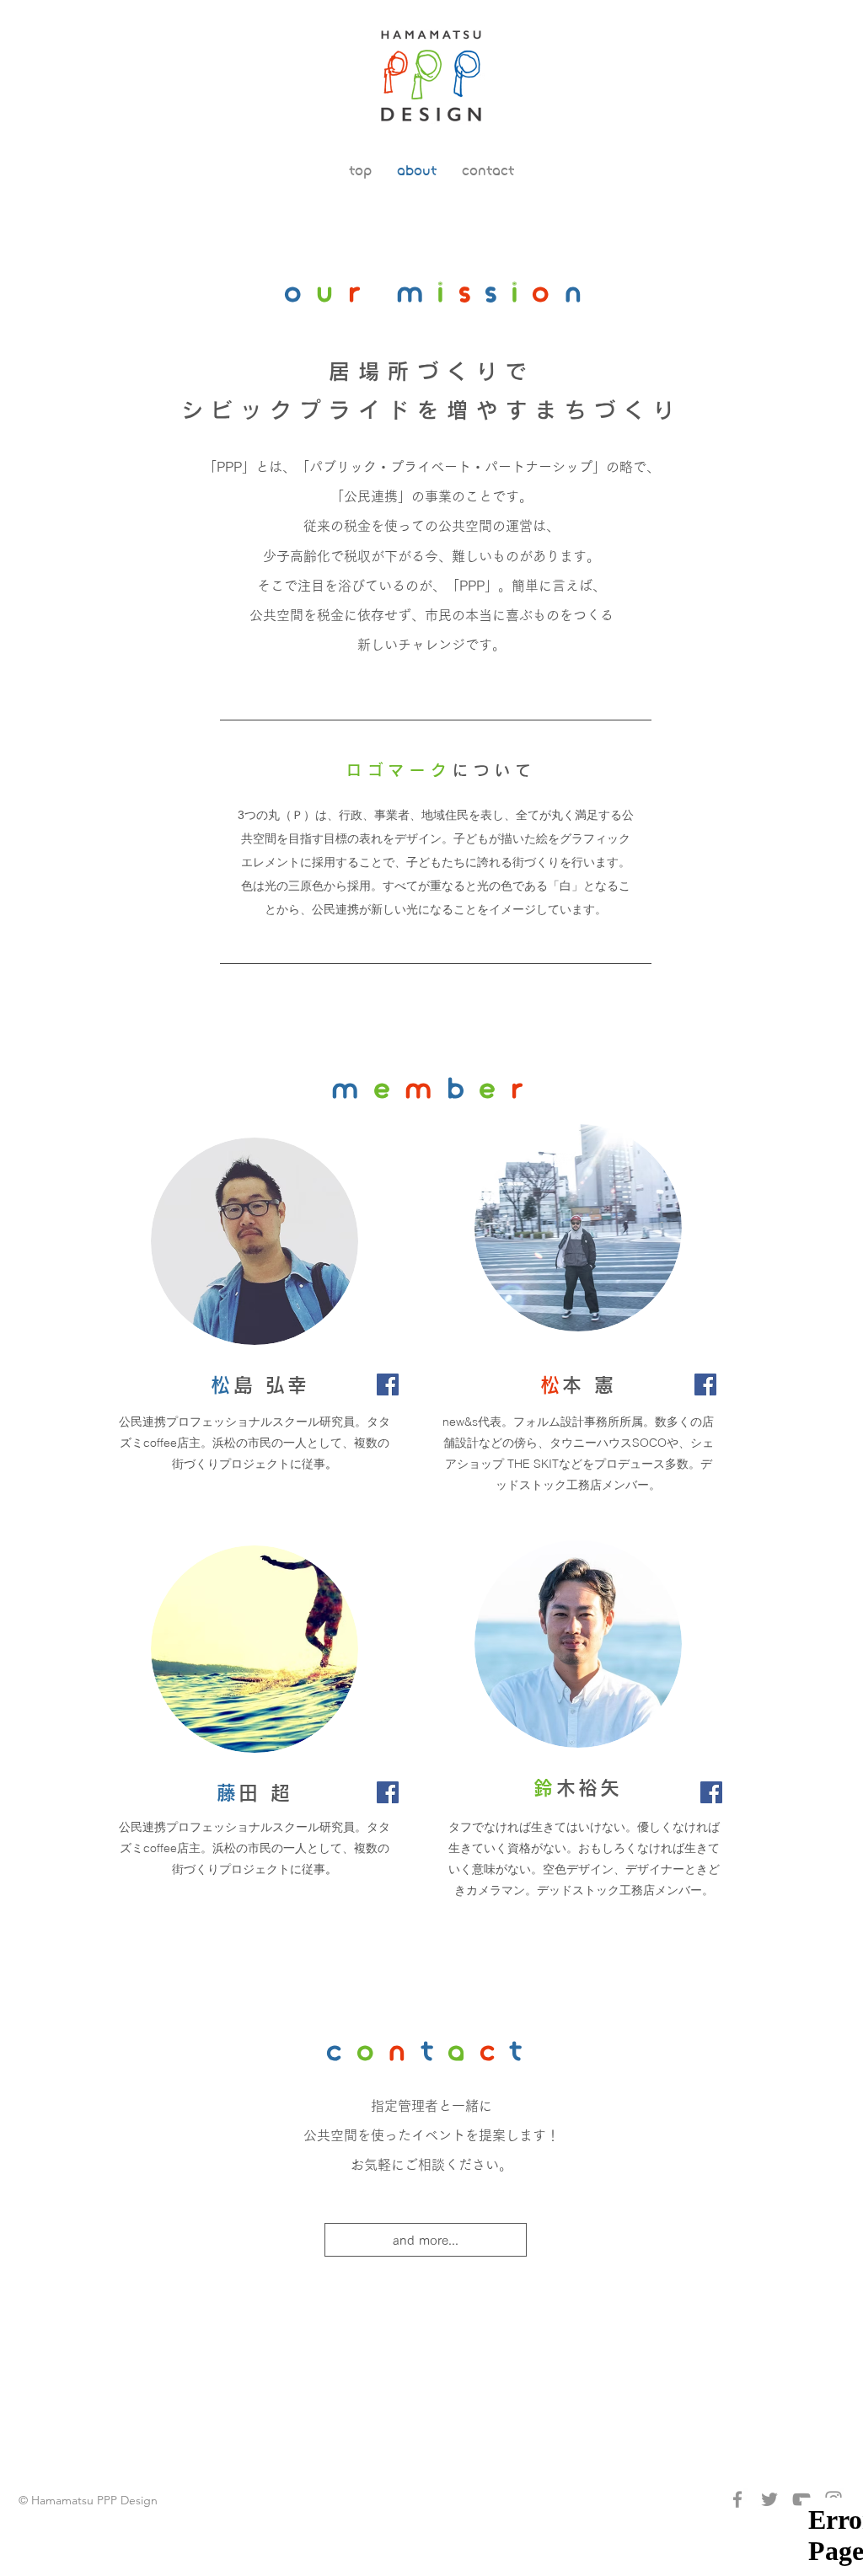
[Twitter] (769, 2499)
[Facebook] (388, 1384)
